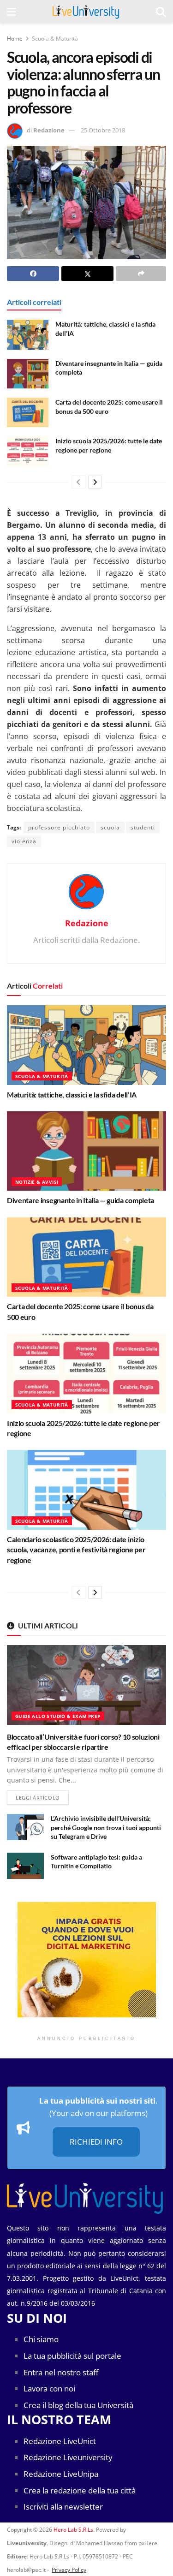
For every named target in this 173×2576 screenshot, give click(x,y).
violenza (24, 841)
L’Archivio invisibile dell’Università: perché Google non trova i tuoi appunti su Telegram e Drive (106, 1827)
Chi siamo (41, 2339)
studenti (143, 827)
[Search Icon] (161, 12)
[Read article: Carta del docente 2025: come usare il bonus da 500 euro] (28, 412)
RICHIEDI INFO (96, 2142)
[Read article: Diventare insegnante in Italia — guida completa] (28, 374)
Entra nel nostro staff (61, 2372)
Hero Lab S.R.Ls (73, 2530)
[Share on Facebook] (33, 274)
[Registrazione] (86, 1960)
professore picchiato (59, 827)
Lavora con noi (49, 2388)
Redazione (49, 130)
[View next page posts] (95, 482)
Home (15, 39)
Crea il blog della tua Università (78, 2405)
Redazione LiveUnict (60, 2441)
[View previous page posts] (78, 482)
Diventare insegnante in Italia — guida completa (81, 1200)
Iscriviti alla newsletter (63, 2507)
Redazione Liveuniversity (68, 2457)
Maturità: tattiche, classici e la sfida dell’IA (72, 1094)
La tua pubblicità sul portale (72, 2356)
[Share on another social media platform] (141, 274)
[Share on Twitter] (87, 274)
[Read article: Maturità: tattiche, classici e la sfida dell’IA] (28, 334)
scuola (110, 827)
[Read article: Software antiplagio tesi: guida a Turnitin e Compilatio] (25, 1866)
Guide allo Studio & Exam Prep (58, 1716)
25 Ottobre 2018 (103, 130)
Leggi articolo (42, 1797)
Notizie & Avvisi (37, 1182)
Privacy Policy (69, 2570)
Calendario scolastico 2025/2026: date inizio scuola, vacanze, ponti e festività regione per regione (76, 1550)
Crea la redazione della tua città (80, 2490)
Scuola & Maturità (55, 39)
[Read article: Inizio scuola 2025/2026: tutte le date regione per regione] (28, 451)
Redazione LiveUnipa (61, 2474)
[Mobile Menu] (11, 12)
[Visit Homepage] (86, 12)
